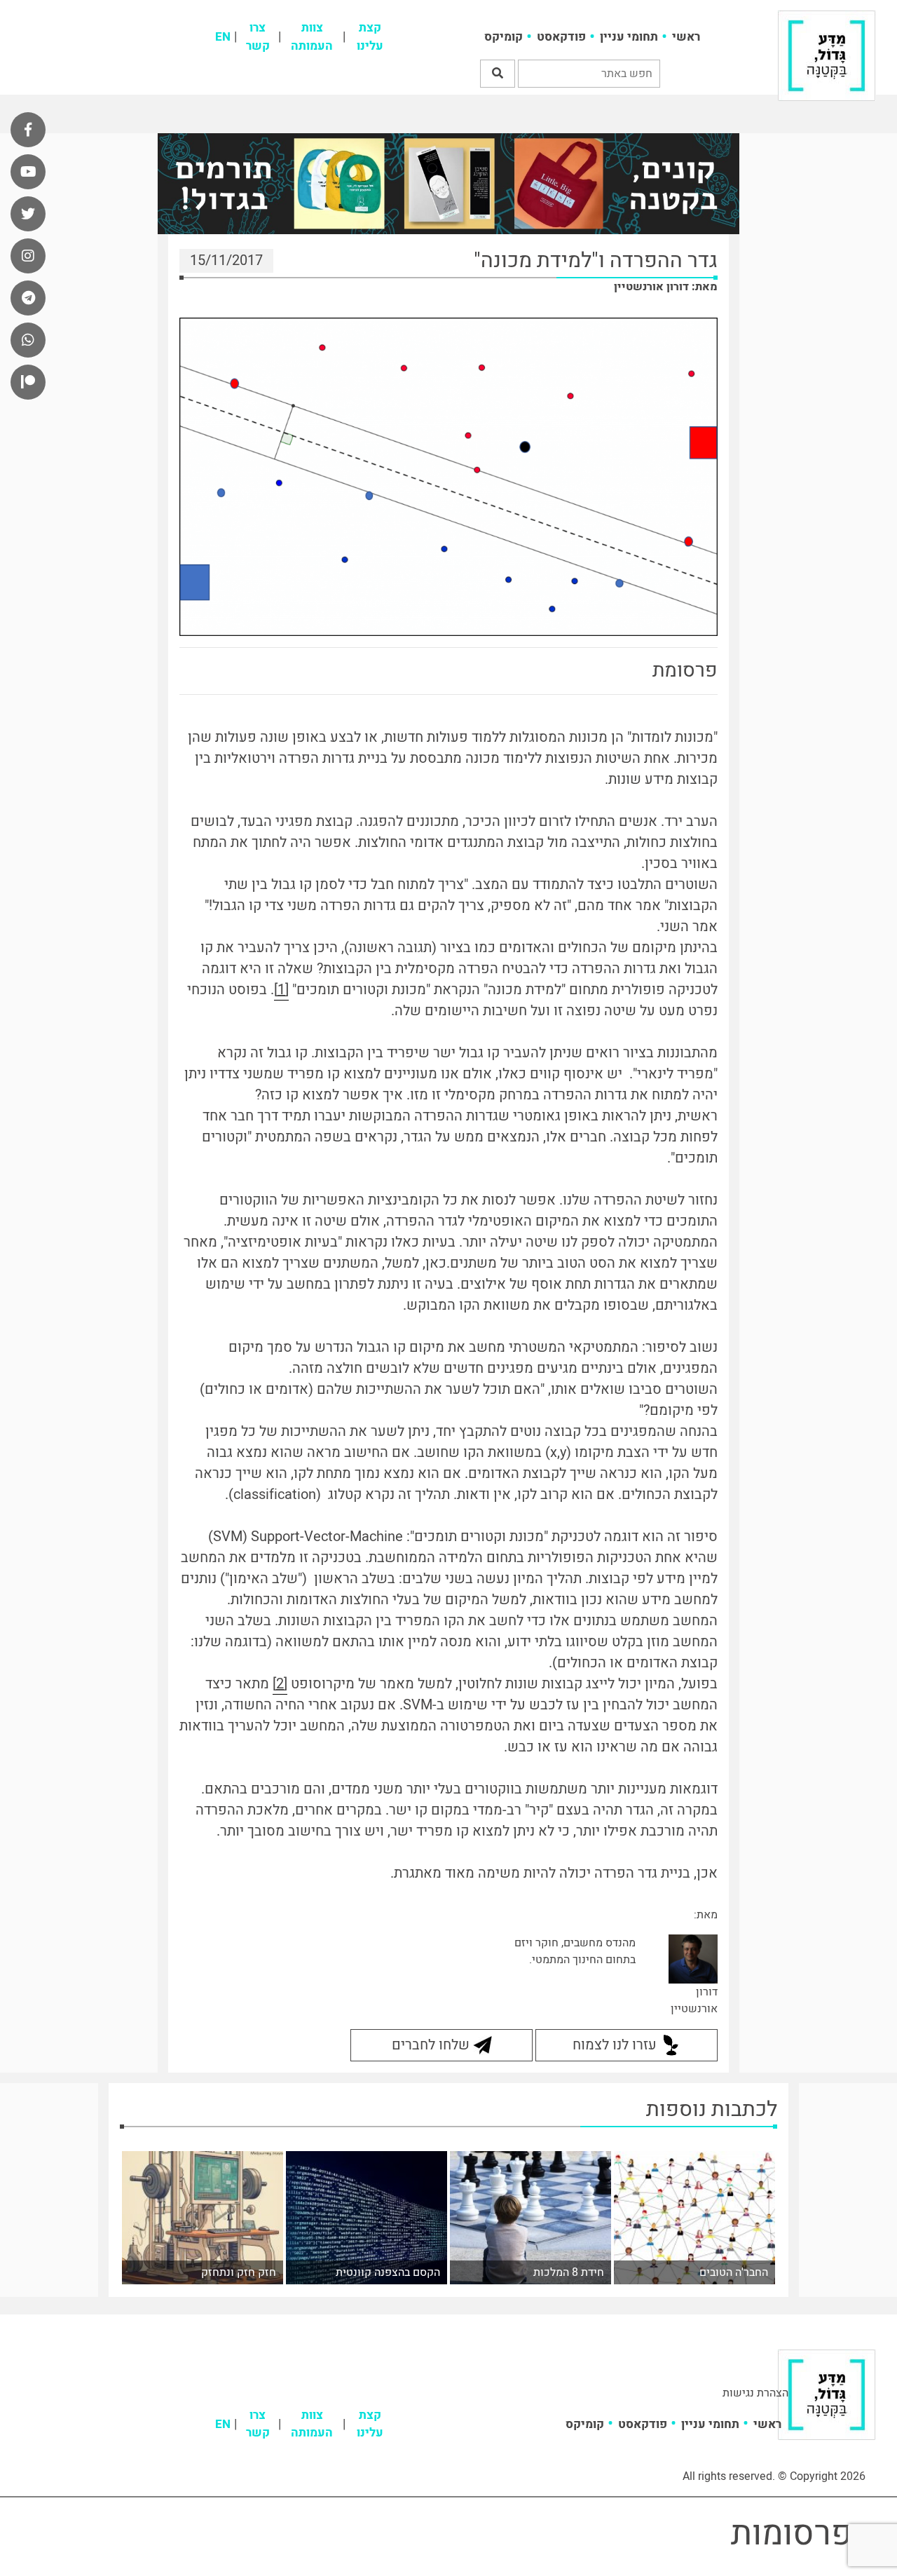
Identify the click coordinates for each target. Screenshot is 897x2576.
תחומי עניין (629, 37)
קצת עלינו (370, 37)
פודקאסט (561, 37)
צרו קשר (258, 37)
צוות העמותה (312, 37)
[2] (280, 1684)
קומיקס (504, 37)
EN (223, 37)
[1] (281, 990)
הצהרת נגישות (755, 2393)
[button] (498, 74)
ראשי (686, 37)
